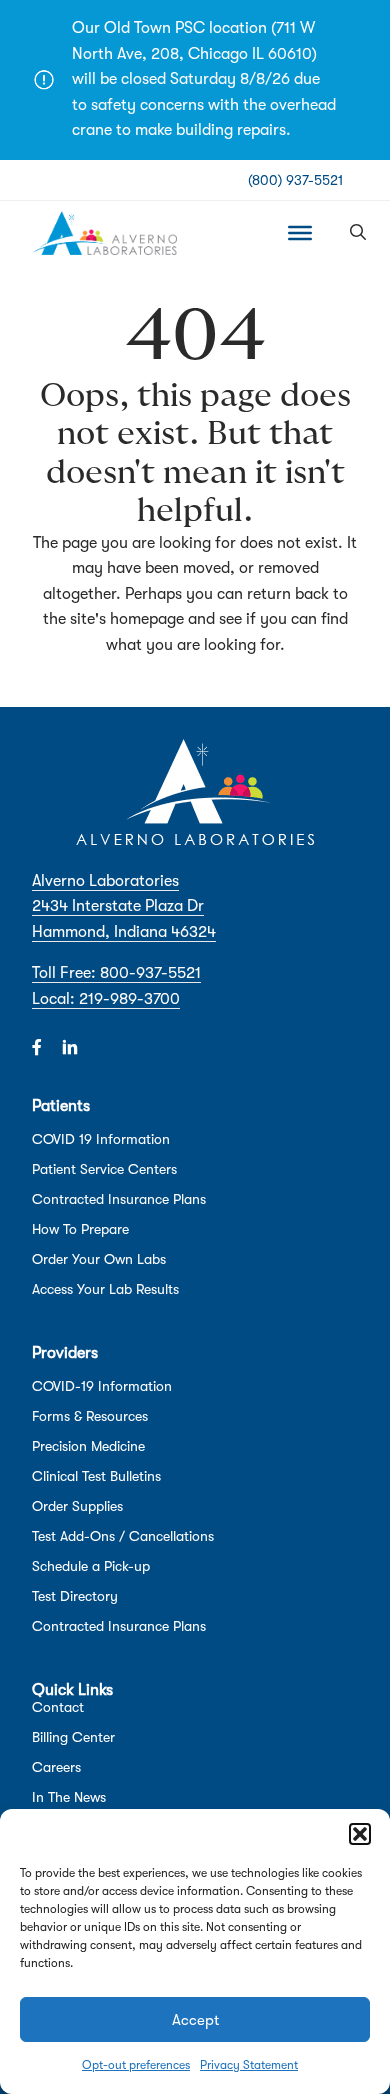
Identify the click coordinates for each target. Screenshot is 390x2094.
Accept (195, 2020)
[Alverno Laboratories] (104, 233)
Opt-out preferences (136, 2065)
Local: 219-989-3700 (106, 999)
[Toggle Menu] (300, 233)
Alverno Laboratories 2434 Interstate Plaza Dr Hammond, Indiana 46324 (124, 906)
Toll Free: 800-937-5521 (116, 973)
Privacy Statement (249, 2065)
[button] (360, 1834)
